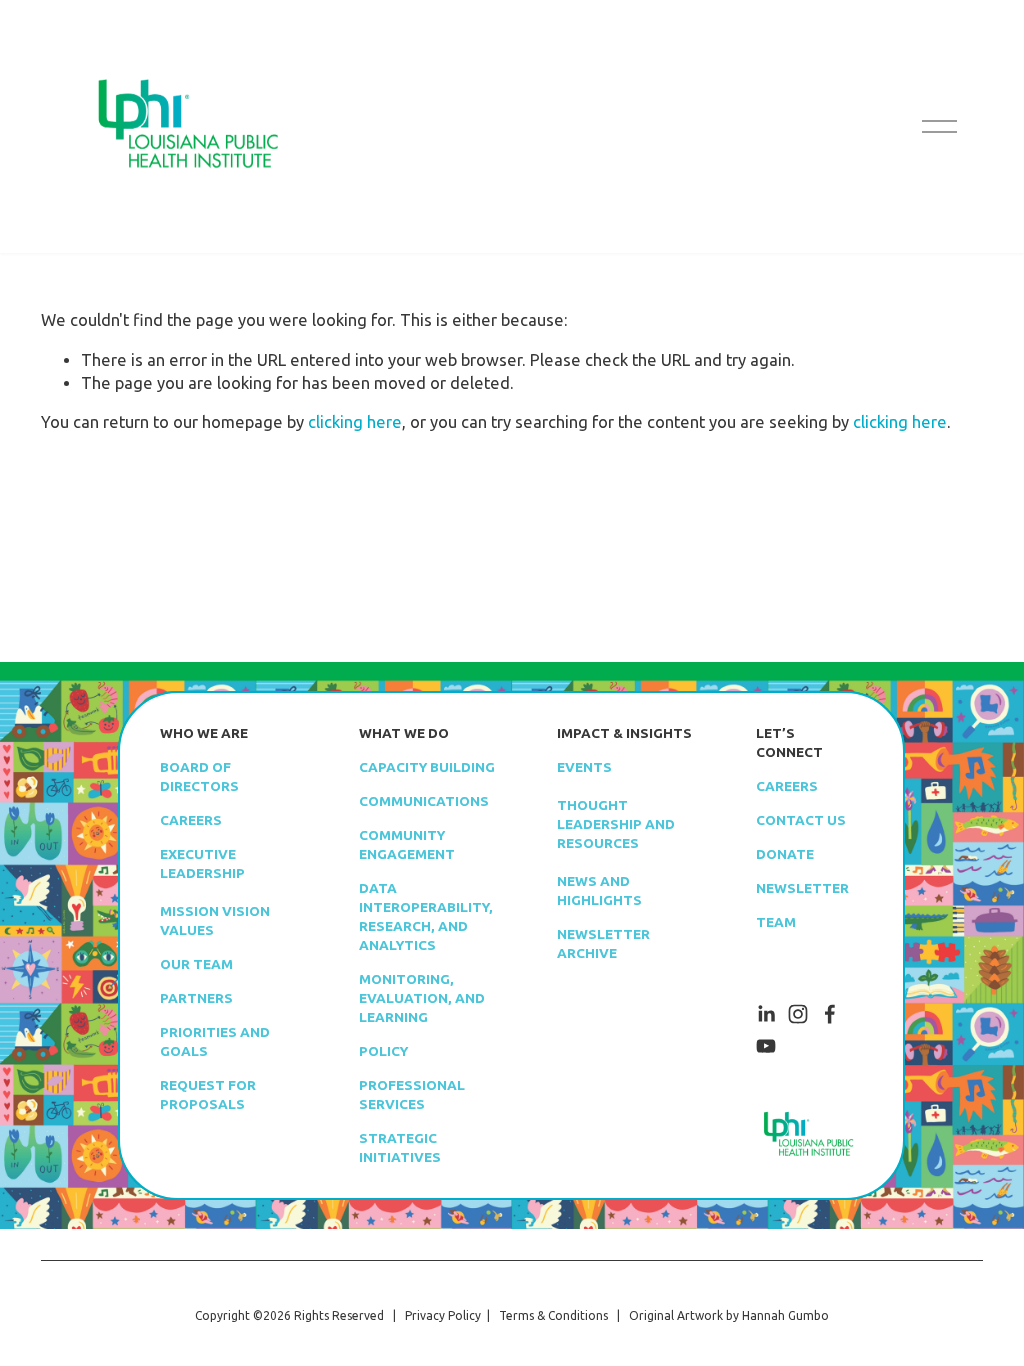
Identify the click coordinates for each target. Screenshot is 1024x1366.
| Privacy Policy (434, 1315)
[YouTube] (766, 1046)
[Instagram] (798, 1014)
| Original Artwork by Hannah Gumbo (718, 1315)
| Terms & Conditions (544, 1315)
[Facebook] (830, 1014)
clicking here (355, 422)
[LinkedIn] (766, 1014)
